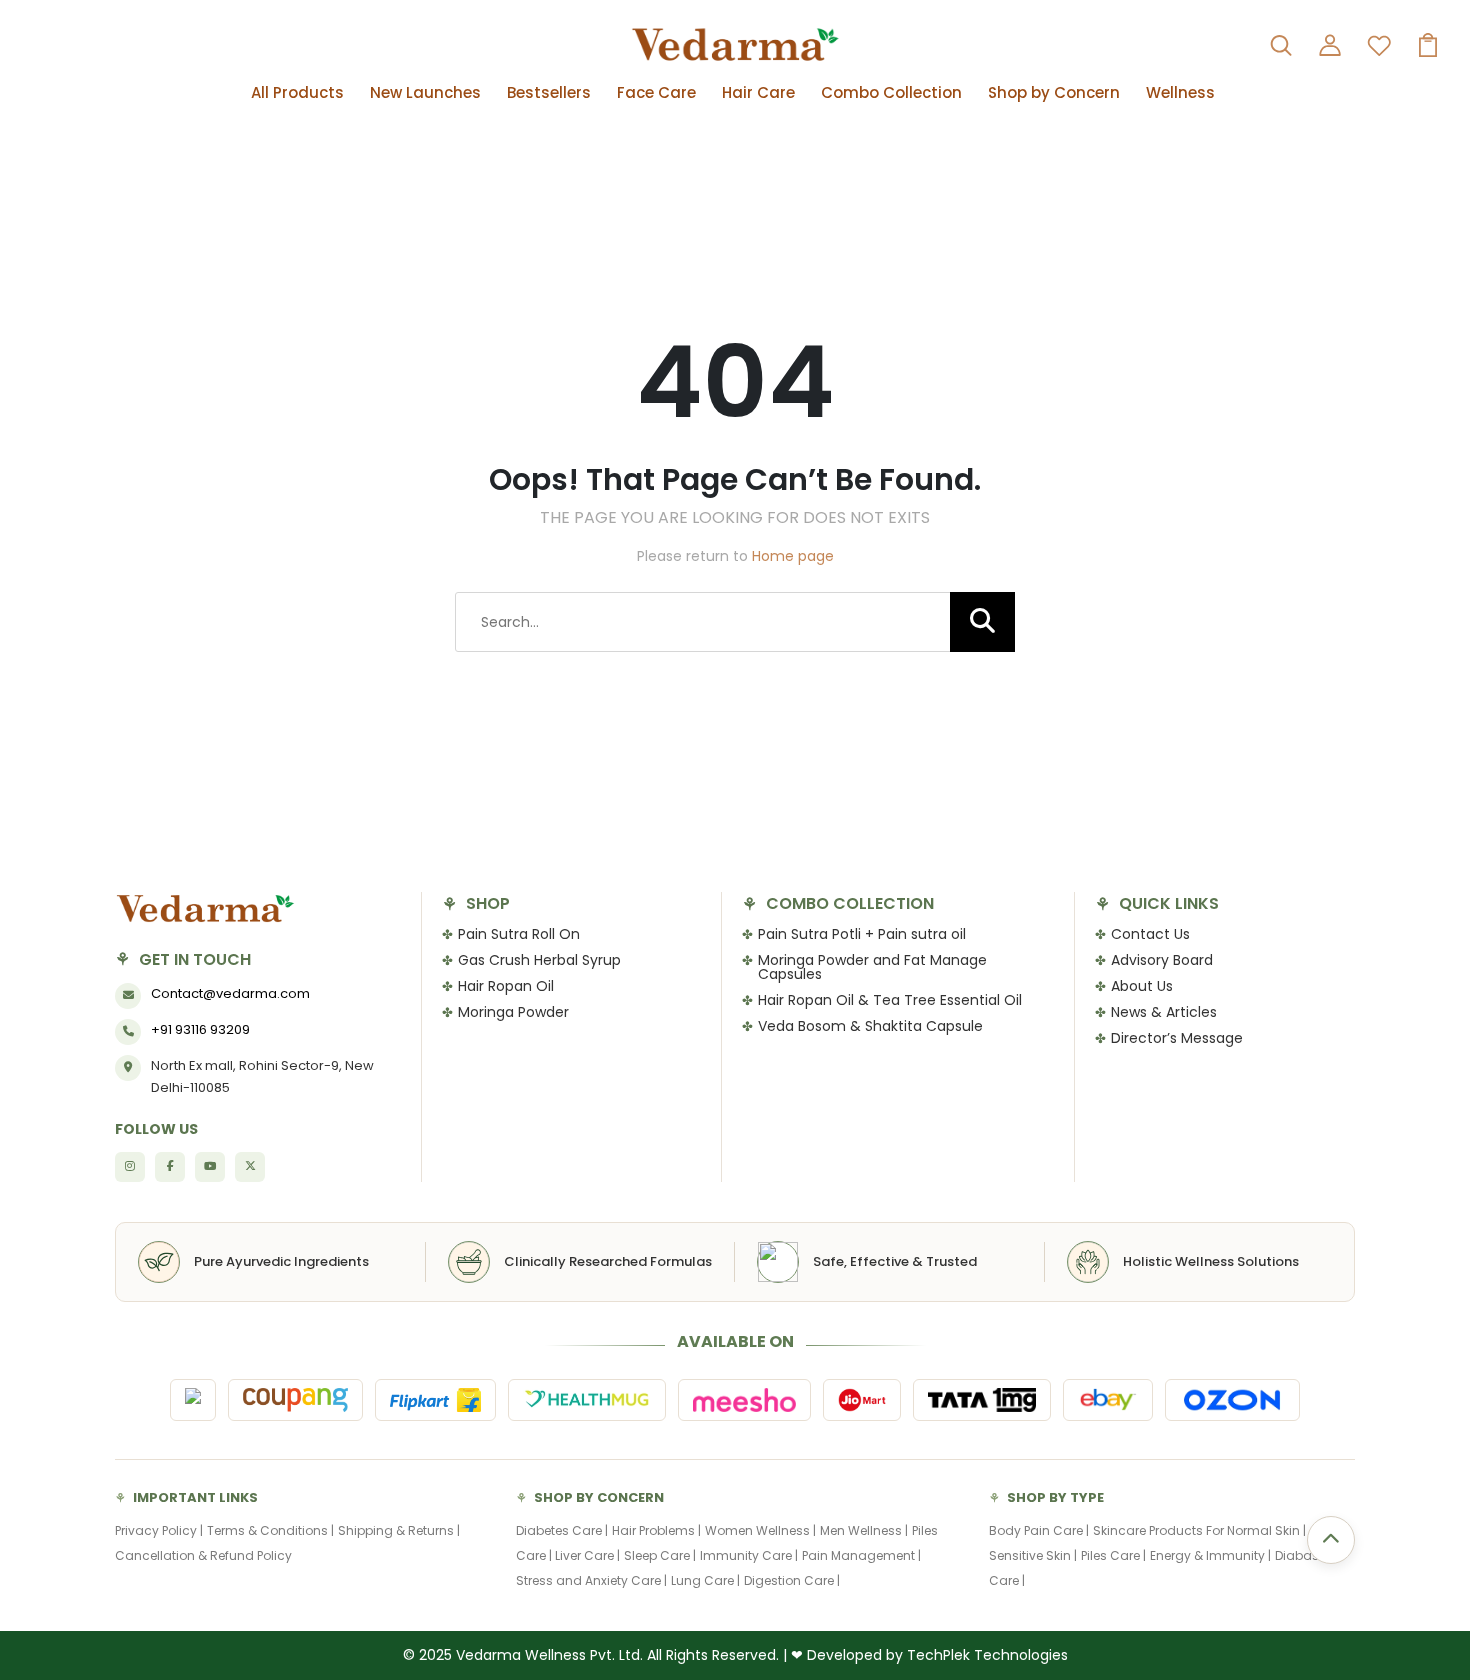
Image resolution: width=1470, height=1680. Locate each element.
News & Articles (1164, 1012)
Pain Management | (861, 1555)
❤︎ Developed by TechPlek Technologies (929, 1655)
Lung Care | (705, 1580)
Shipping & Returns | (399, 1530)
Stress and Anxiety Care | (591, 1580)
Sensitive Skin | (1033, 1555)
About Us (1142, 986)
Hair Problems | (656, 1530)
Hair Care (758, 92)
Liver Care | (587, 1555)
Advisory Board (1162, 960)
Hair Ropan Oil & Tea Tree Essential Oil (890, 1000)
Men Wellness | (864, 1530)
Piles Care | (1113, 1555)
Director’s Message (1177, 1038)
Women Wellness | (760, 1530)
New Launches (425, 92)
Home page (793, 556)
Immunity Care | (749, 1555)
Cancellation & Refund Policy (203, 1555)
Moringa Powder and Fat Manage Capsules (872, 967)
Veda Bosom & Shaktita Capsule (870, 1026)
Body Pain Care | (1039, 1530)
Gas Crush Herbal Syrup (539, 960)
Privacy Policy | (159, 1530)
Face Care (656, 92)
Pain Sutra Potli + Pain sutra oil (862, 934)
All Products (297, 92)
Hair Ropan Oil (506, 986)
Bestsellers (549, 92)
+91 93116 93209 (200, 1029)
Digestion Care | (792, 1580)
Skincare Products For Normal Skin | (1199, 1530)
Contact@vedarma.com (230, 993)
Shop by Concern (1054, 92)
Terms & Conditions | (270, 1530)
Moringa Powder (513, 1012)
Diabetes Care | (562, 1530)
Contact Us (1150, 934)
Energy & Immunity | (1210, 1555)
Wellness (1180, 92)
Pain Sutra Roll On (519, 934)
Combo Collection (891, 92)
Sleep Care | (660, 1555)
